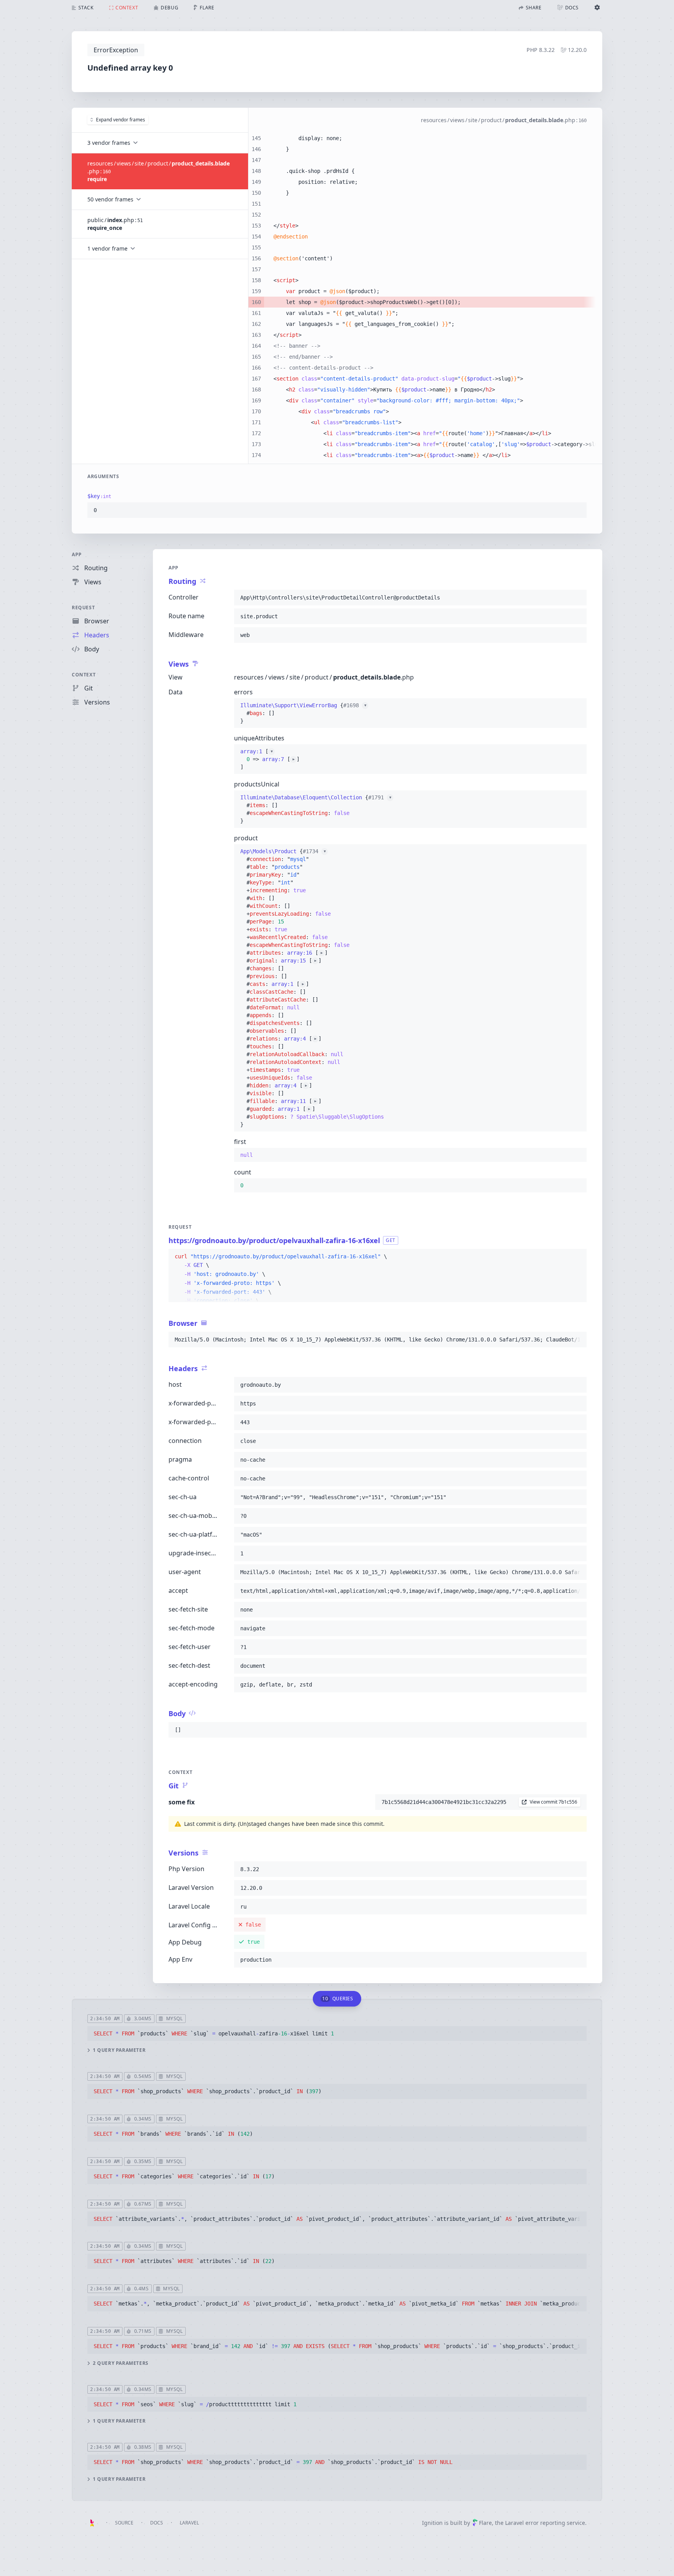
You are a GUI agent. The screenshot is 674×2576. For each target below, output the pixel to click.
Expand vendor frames (121, 120)
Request (83, 608)
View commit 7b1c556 (553, 1802)
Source (124, 2523)
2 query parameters (121, 2363)
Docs (157, 2523)
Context (84, 675)
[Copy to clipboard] (577, 510)
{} (303, 713)
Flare (485, 2523)
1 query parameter (119, 2050)
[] (270, 759)
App (77, 554)
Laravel (189, 2523)
